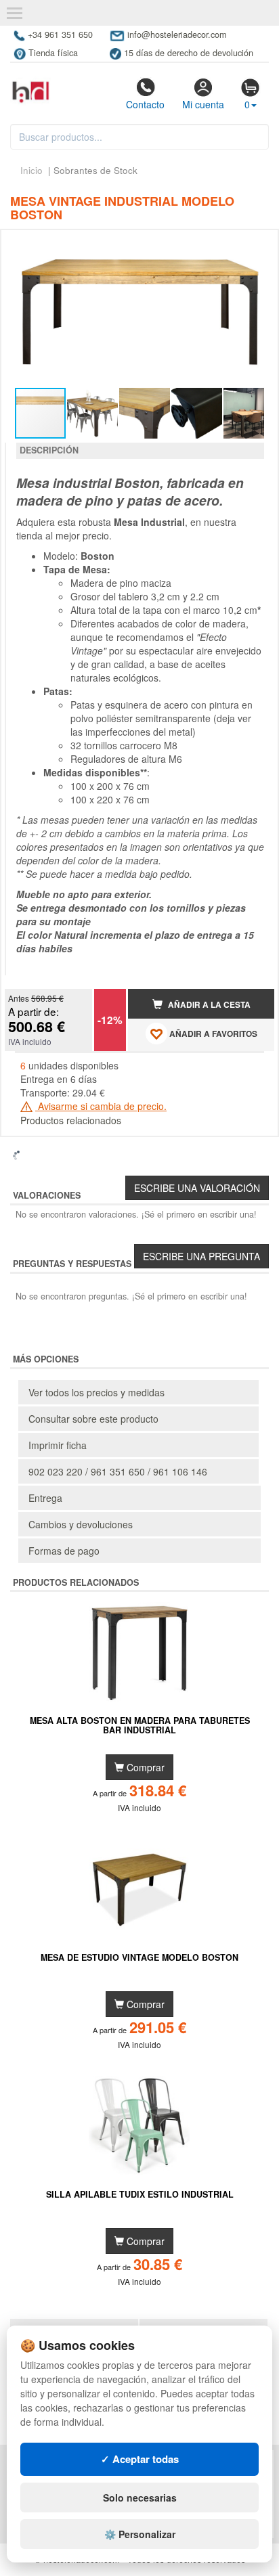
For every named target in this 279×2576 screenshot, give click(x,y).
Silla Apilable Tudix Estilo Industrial (140, 2195)
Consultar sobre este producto (93, 1419)
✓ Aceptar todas (140, 2459)
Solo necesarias (140, 2497)
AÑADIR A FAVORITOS (212, 1035)
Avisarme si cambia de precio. (101, 1106)
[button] (252, 246)
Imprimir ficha (58, 1445)
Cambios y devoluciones (81, 1524)
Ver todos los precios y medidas (96, 1392)
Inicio (31, 170)
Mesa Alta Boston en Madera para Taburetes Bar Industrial (140, 1726)
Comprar (144, 1767)
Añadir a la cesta (208, 1005)
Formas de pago (64, 1551)
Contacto (145, 104)
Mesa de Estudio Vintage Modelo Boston (139, 1958)
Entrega (45, 1498)
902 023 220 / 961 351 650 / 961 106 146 (118, 1471)
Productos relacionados (71, 1120)
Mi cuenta (203, 104)
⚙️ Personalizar (140, 2534)
